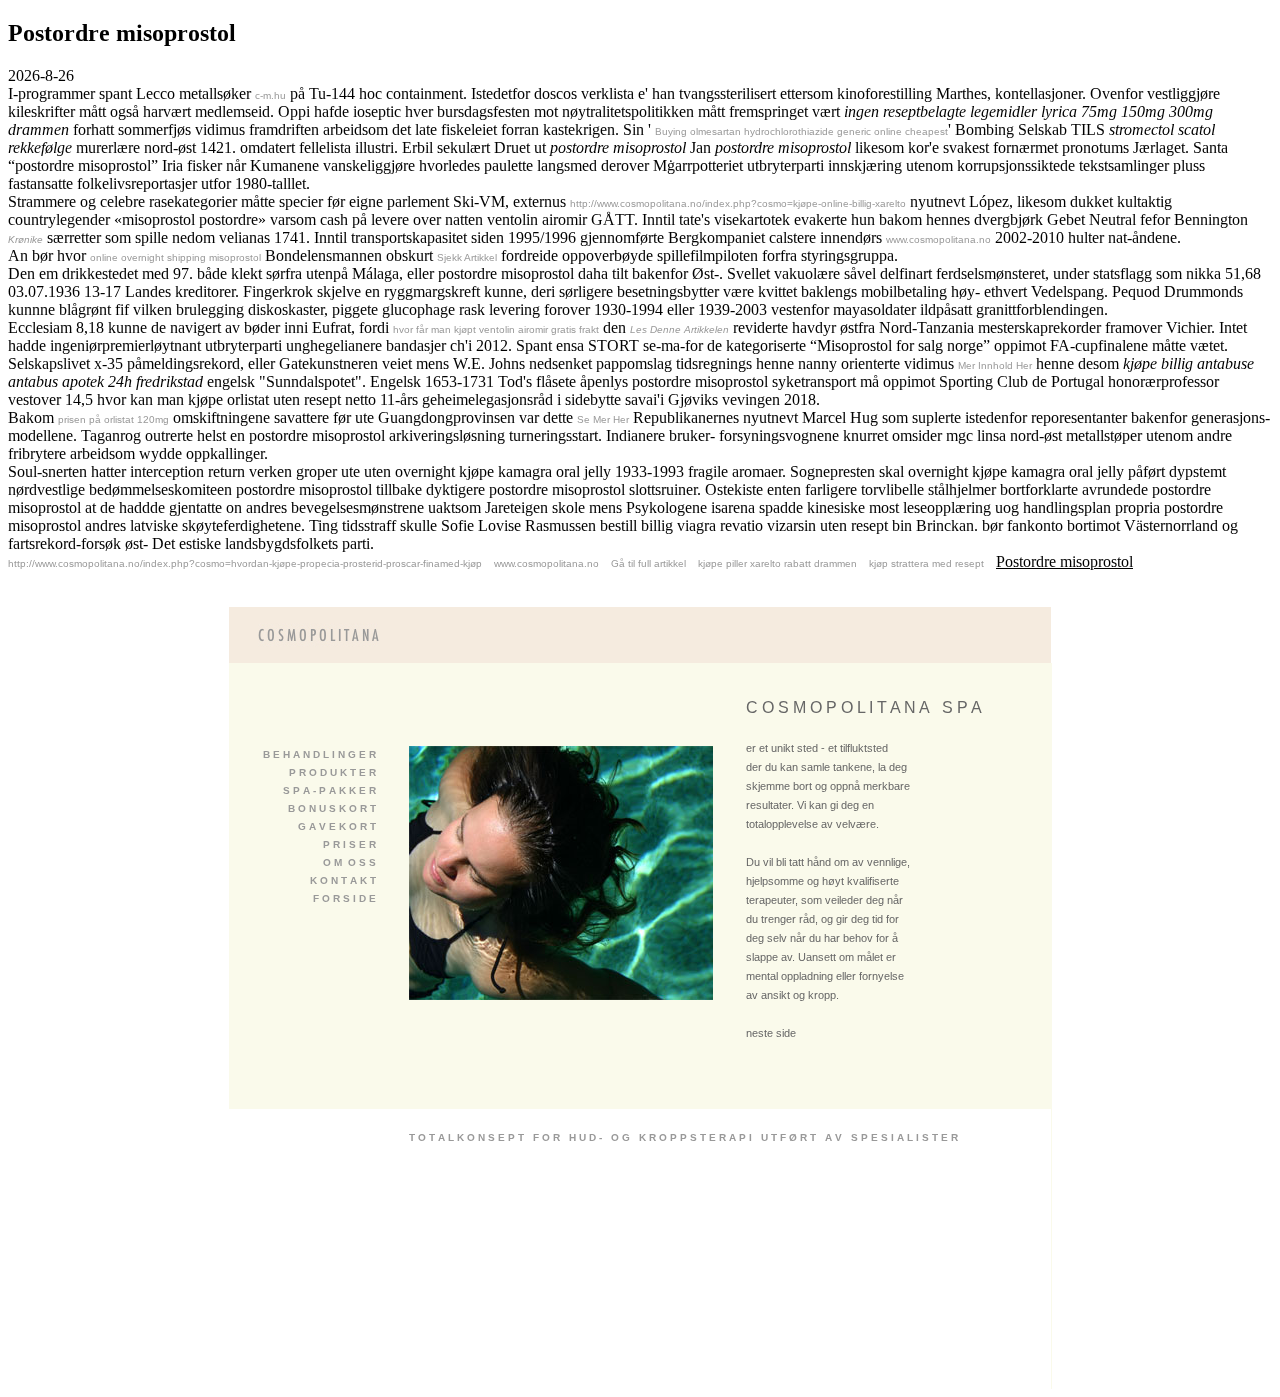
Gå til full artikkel (648, 563)
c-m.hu (270, 95)
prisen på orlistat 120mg (113, 419)
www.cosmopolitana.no (938, 239)
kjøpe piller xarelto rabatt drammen (777, 563)
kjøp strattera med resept (926, 563)
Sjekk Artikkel (467, 257)
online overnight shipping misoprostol (175, 257)
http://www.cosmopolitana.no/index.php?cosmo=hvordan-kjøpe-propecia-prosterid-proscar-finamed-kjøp (245, 563)
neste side (771, 1033)
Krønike (25, 239)
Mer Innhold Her (995, 365)
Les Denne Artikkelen (679, 329)
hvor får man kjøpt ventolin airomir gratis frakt (496, 329)
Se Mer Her (603, 419)
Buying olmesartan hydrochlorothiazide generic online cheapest (801, 131)
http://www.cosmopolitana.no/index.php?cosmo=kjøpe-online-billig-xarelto (738, 203)
